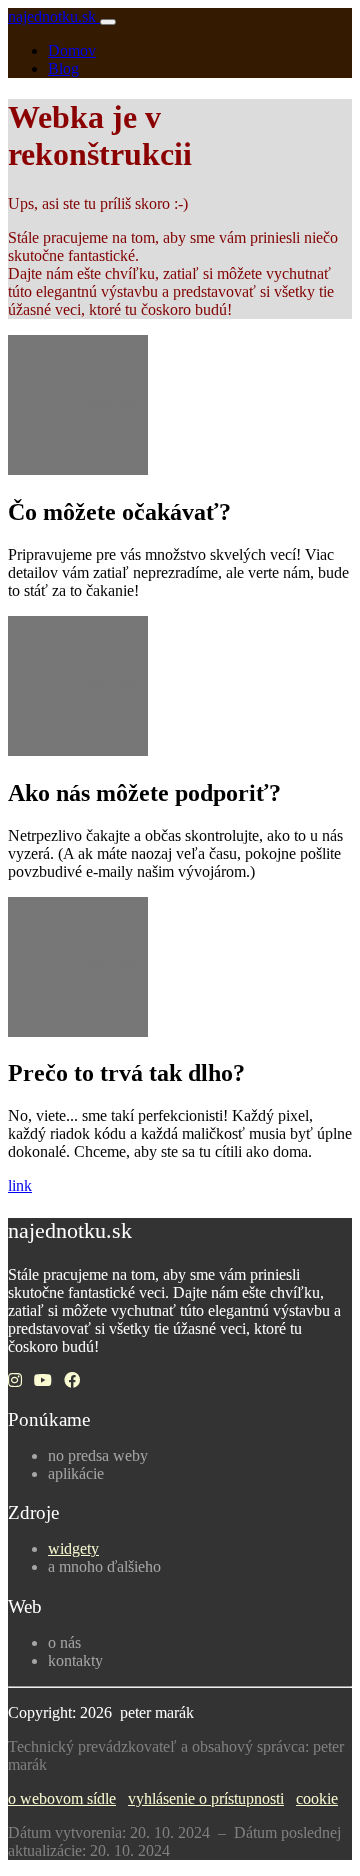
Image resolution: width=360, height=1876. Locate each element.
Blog (63, 68)
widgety (73, 1548)
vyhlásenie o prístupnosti (206, 1798)
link (20, 1185)
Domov (72, 50)
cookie (317, 1798)
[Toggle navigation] (108, 22)
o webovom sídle (62, 1798)
